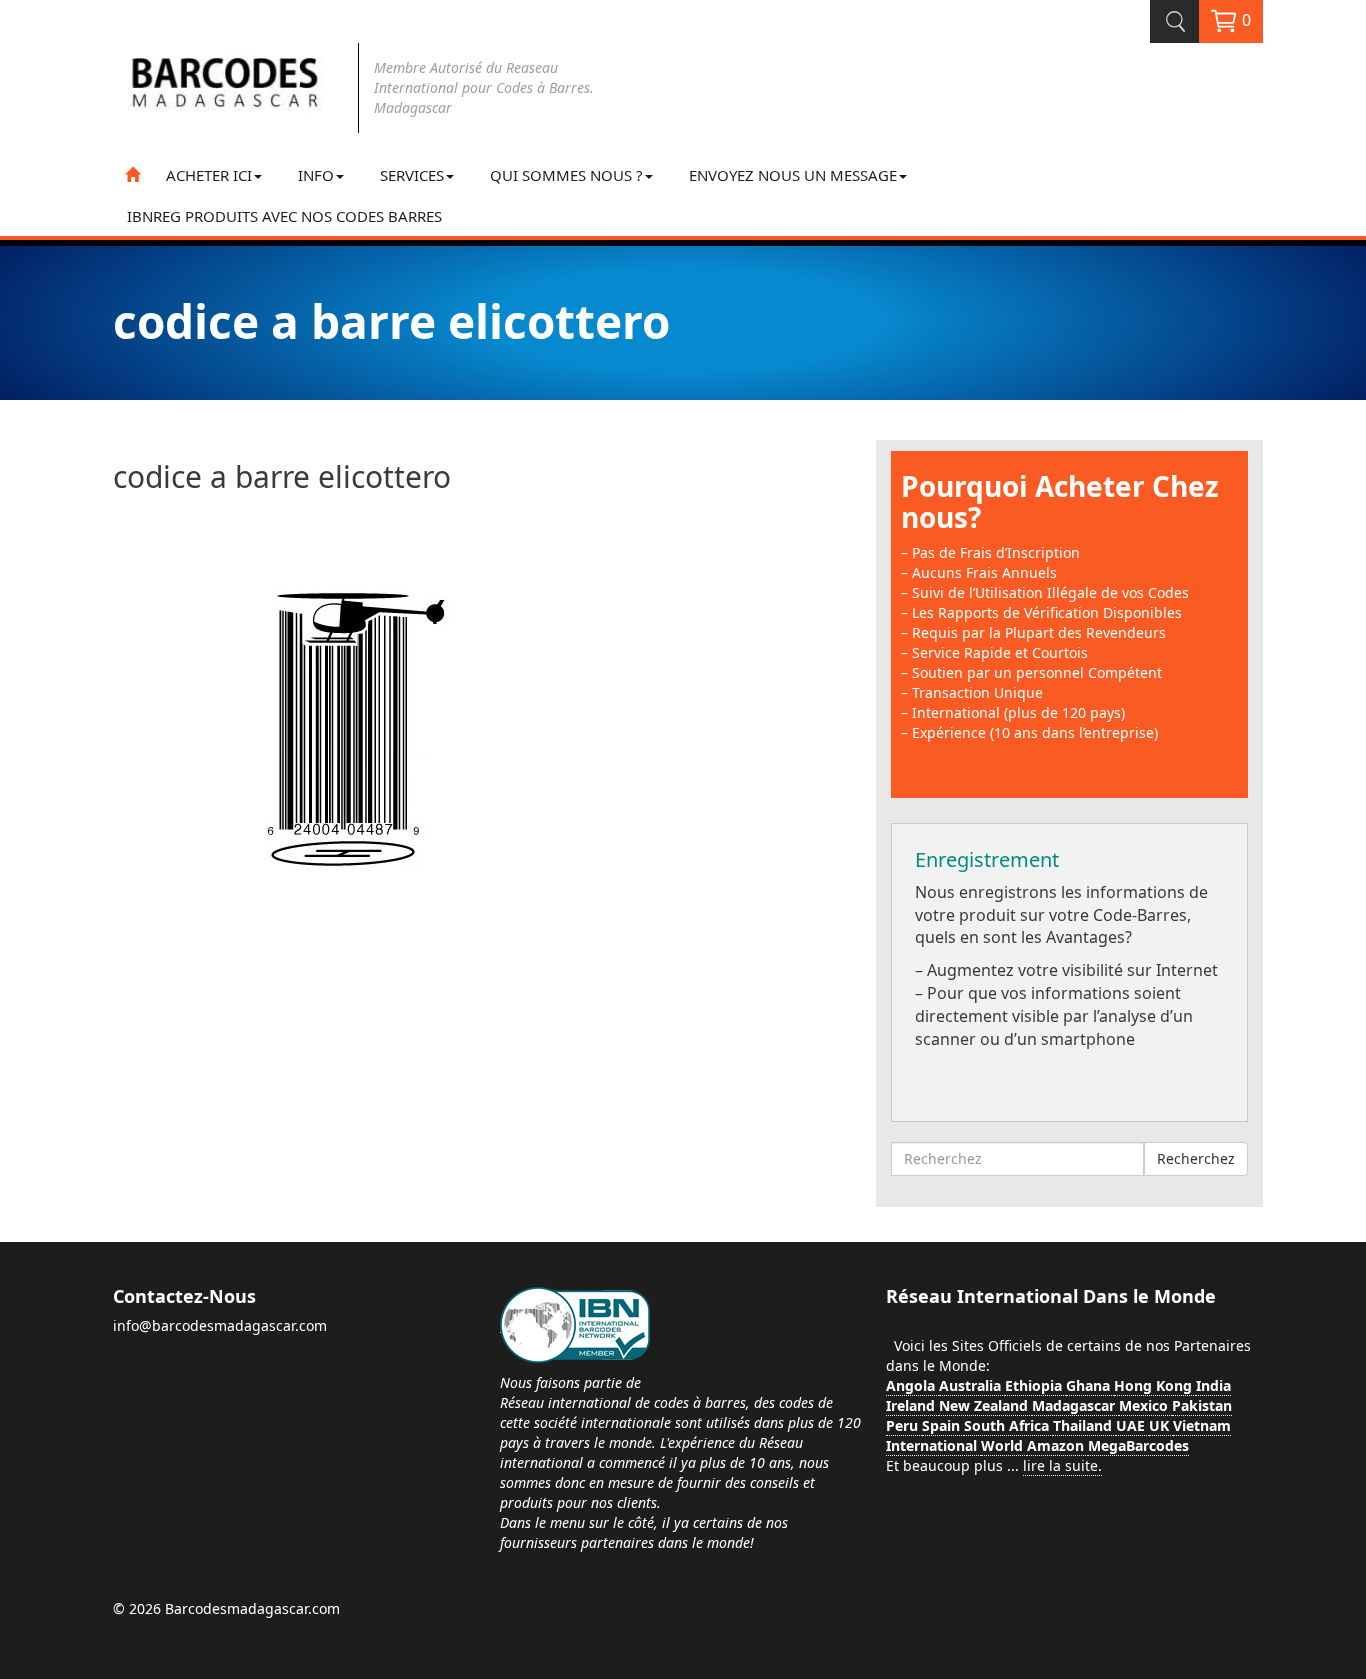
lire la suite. (1062, 1465)
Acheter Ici (209, 175)
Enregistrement (987, 859)
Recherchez (1196, 1158)
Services (412, 175)
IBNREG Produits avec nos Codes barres (284, 216)
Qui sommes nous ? (566, 175)
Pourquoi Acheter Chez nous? (1060, 501)
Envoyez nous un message (793, 175)
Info (316, 175)
